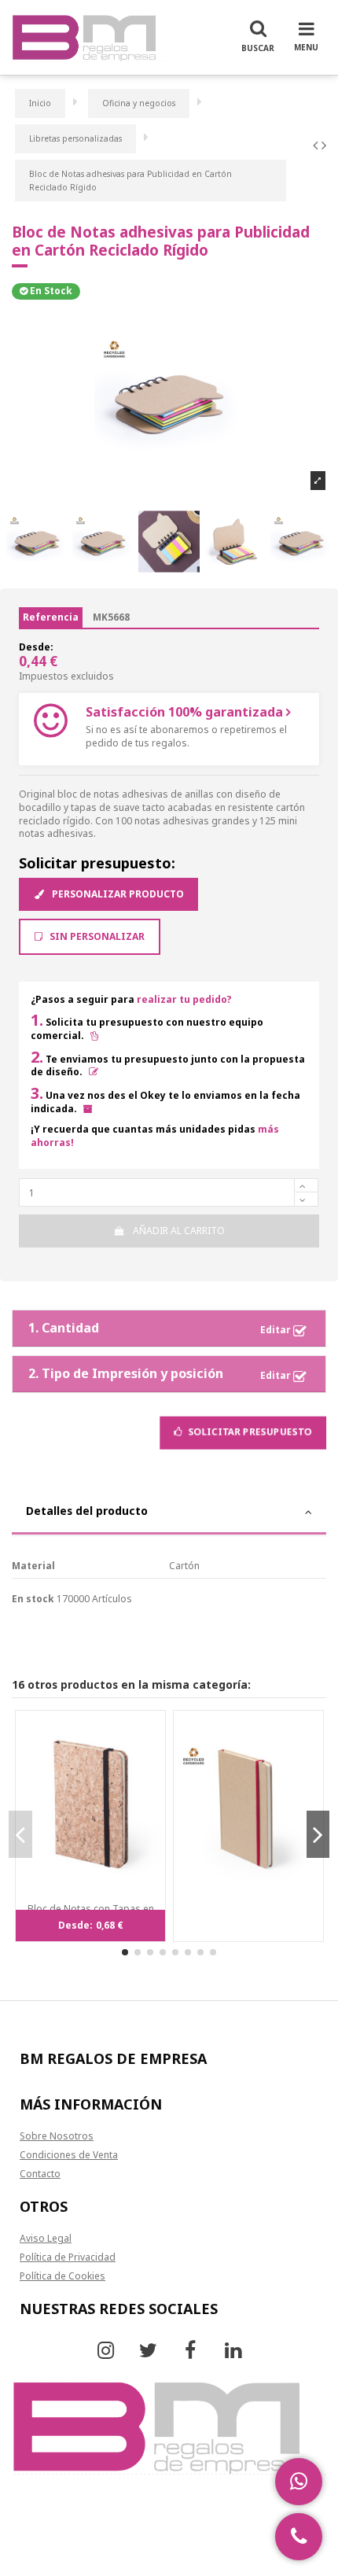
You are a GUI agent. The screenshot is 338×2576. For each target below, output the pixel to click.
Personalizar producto (117, 894)
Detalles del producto (87, 1511)
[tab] (169, 1513)
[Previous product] (317, 145)
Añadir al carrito (179, 1231)
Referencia (51, 617)
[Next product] (324, 145)
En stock (33, 1599)
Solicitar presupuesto (249, 1432)
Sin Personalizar (96, 936)
